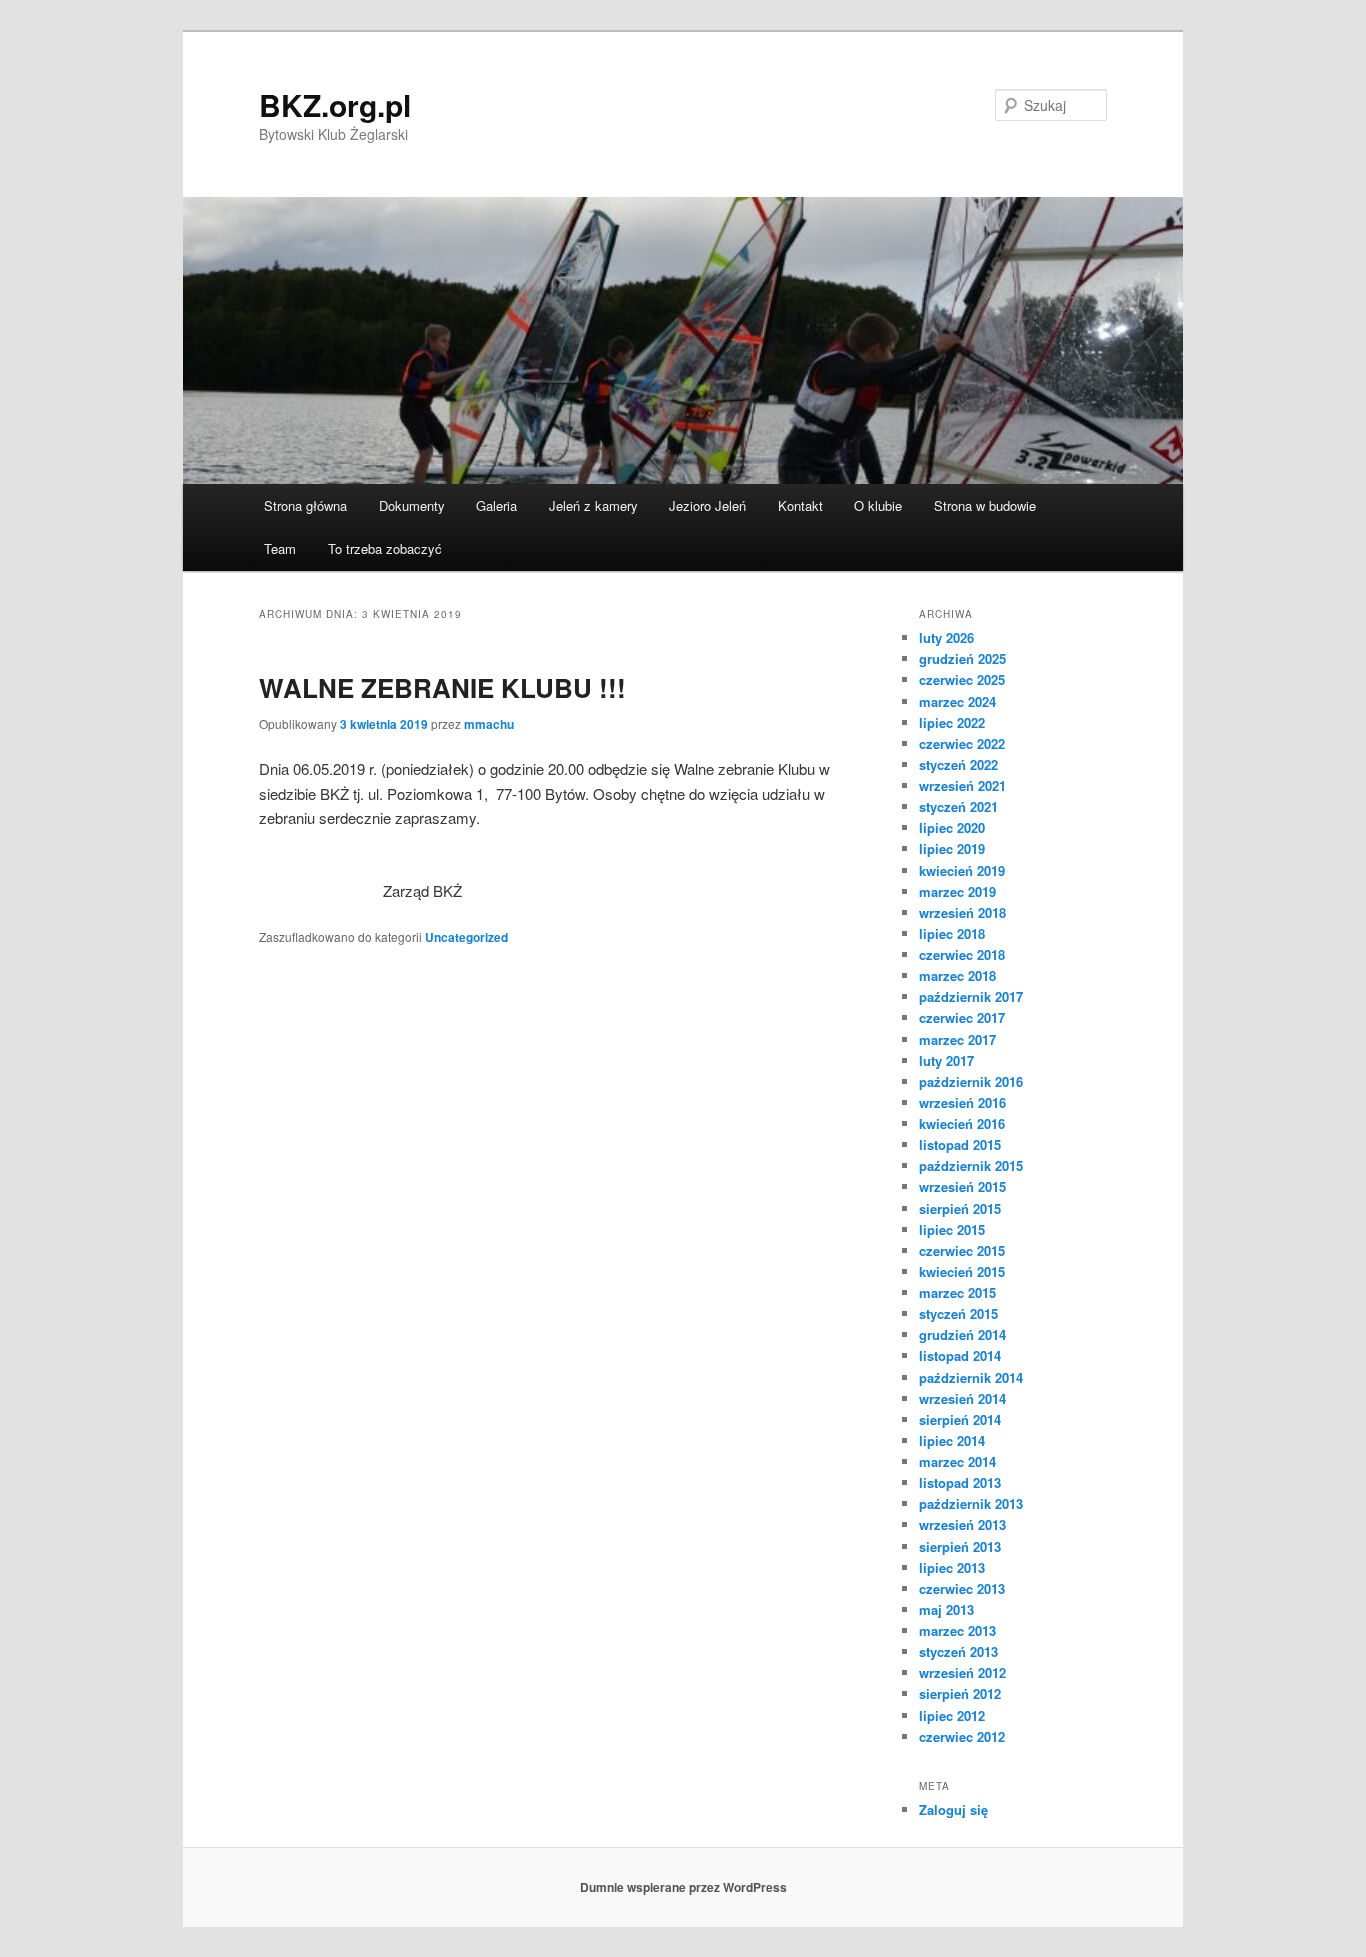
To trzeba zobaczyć (385, 548)
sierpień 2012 (960, 1693)
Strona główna (305, 505)
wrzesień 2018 (962, 912)
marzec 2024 (957, 701)
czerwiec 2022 (962, 743)
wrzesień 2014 (962, 1398)
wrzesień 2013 (962, 1524)
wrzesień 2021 (962, 785)
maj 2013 (946, 1609)
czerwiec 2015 (962, 1250)
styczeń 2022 (958, 764)
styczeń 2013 (958, 1651)
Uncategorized (466, 937)
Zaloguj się (953, 1809)
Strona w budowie (985, 505)
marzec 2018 (957, 975)
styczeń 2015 (958, 1313)
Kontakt (800, 505)
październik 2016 (971, 1081)
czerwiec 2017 (962, 1017)
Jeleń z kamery (593, 505)
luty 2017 (946, 1060)
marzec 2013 (957, 1630)
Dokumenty (412, 505)
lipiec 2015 (952, 1229)
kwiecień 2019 (962, 870)
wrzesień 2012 (962, 1672)
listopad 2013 (960, 1482)
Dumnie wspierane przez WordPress (683, 1887)
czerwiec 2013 (962, 1588)
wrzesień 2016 (962, 1102)
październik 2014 (971, 1377)
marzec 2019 (957, 891)
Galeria (496, 505)
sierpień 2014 (960, 1419)
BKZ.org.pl (335, 104)
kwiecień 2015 (962, 1271)
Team (280, 548)
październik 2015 (971, 1165)
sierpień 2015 (960, 1208)
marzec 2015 (957, 1292)
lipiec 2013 (952, 1567)
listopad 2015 (960, 1144)
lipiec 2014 (952, 1440)
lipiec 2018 (952, 933)
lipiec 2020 (952, 827)
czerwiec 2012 (962, 1736)
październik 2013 (971, 1503)
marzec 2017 (957, 1039)
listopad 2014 (960, 1355)
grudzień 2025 (962, 658)
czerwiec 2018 (962, 954)
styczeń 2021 (958, 806)
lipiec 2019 (952, 848)
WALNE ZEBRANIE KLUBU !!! (442, 687)
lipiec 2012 (952, 1715)
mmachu (489, 724)
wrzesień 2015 (962, 1186)
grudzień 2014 (962, 1334)
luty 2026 (946, 637)
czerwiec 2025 (962, 679)
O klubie (878, 505)
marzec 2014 (957, 1461)
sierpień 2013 (960, 1546)
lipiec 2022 (952, 722)
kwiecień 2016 (962, 1123)
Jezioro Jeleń (707, 505)
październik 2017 (971, 996)
